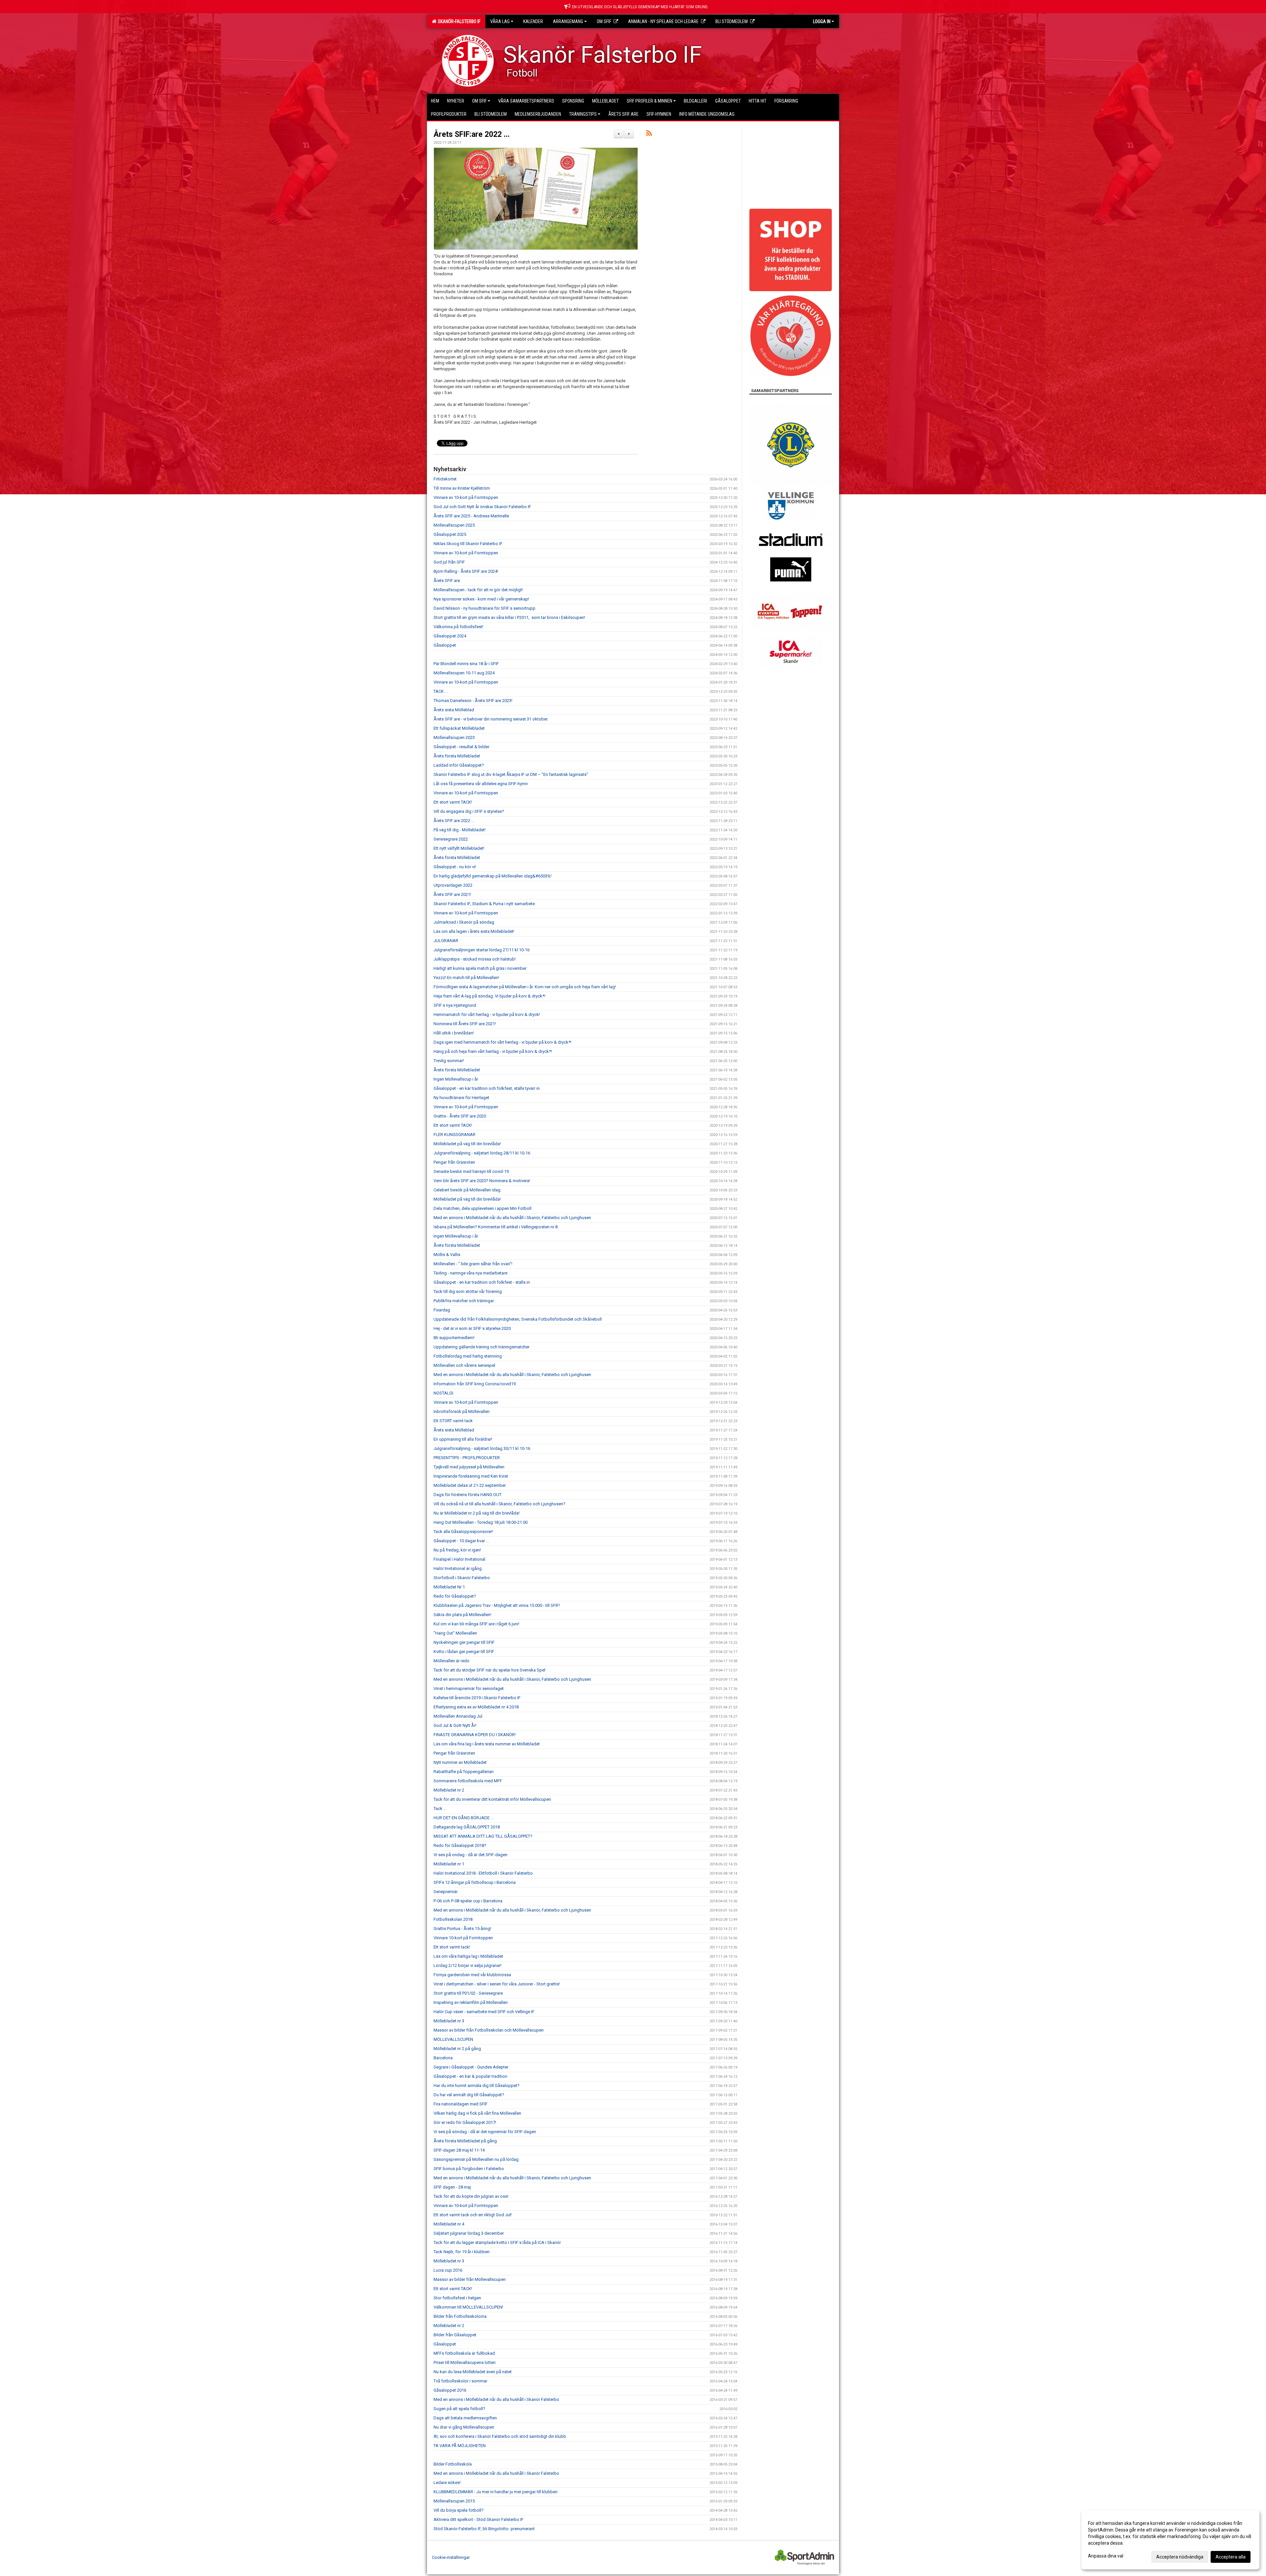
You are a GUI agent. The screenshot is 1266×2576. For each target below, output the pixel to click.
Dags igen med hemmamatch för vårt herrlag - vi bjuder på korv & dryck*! (502, 1042)
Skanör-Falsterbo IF (458, 21)
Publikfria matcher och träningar (464, 1301)
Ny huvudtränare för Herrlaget (461, 1098)
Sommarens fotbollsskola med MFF (468, 1781)
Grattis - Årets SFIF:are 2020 (460, 1116)
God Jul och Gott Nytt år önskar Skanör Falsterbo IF (482, 507)
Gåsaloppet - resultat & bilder (461, 747)
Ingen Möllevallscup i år (456, 1079)
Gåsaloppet (445, 645)
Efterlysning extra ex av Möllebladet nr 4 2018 (476, 1707)
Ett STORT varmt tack (453, 1421)
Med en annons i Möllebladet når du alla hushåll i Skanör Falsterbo (496, 2399)
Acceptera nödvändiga (1180, 2557)
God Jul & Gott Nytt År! (455, 1725)
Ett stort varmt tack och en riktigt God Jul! (473, 2215)
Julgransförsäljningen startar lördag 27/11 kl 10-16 (482, 950)
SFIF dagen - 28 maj (452, 2187)
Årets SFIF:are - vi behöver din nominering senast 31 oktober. (491, 719)
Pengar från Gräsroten (454, 1162)
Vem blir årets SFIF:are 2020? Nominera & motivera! (482, 1181)
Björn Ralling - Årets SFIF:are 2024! (466, 571)
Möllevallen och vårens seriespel (464, 1365)
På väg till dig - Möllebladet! (460, 830)
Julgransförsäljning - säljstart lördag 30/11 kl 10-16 (482, 1448)
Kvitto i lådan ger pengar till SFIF (464, 1652)
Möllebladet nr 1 (449, 1864)
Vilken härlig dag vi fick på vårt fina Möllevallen (477, 2113)
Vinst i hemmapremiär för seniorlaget (469, 1688)
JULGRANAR (446, 941)
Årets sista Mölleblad (454, 710)
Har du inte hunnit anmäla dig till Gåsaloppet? (477, 2085)
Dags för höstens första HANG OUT (467, 1495)
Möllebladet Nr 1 (449, 1587)
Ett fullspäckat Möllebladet (459, 728)
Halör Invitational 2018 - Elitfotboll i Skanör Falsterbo (483, 1873)
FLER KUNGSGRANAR (454, 1135)
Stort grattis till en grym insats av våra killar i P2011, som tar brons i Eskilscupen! (510, 617)
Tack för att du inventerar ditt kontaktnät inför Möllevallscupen (492, 1799)
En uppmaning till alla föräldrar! (463, 1439)
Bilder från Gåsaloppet (455, 2335)
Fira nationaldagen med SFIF (461, 2104)
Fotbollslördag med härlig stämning (468, 1356)
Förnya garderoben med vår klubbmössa (472, 1975)
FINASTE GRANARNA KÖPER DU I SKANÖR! (475, 1735)
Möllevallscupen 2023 (454, 737)
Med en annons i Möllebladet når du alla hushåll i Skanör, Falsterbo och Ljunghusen (512, 1218)
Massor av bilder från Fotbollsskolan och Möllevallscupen (489, 2030)
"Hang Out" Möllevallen (455, 1633)
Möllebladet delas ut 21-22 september (470, 1485)
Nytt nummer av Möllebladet (460, 1762)
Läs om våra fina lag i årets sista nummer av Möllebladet (487, 1744)
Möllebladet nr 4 (449, 2224)
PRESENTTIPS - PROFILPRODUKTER (467, 1458)
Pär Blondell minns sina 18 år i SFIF (466, 664)
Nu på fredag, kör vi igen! (457, 1550)
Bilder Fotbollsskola (453, 2464)
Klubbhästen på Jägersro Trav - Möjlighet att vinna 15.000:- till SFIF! (497, 1605)
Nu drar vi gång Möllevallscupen (464, 2427)
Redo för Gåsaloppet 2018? (460, 1845)
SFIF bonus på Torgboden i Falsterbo (469, 2169)
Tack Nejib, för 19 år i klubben (462, 2252)
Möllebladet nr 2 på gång (457, 2049)
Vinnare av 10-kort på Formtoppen (466, 497)
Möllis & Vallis (447, 1255)
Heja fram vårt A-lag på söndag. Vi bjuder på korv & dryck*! (489, 996)
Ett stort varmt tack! (452, 1947)
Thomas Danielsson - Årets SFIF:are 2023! (473, 701)
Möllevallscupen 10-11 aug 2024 (464, 673)
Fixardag (442, 1310)
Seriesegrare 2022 (451, 839)
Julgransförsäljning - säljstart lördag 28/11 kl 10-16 (482, 1153)
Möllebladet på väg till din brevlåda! (467, 1144)
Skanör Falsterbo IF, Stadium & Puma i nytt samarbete (484, 904)
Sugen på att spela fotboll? (459, 2409)
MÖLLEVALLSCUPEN (453, 2039)
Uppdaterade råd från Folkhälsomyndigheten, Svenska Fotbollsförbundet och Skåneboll (518, 1319)
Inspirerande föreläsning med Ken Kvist (471, 1476)
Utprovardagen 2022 (453, 885)
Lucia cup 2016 (448, 2270)
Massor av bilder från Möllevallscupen (470, 2279)
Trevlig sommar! (449, 1061)
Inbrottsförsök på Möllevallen (462, 1411)
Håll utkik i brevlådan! (454, 1033)
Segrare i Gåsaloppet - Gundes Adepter (471, 2067)
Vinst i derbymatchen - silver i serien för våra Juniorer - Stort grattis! (497, 1984)
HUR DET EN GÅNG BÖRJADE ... (464, 1818)
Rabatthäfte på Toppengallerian (464, 1772)
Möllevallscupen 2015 (454, 2501)
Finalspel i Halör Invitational (459, 1559)
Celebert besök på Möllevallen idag (467, 1190)
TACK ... (441, 691)
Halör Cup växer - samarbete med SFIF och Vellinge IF (484, 2012)
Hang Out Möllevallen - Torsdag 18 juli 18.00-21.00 (481, 1522)
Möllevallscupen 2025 (454, 525)
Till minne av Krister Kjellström (462, 488)
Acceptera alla (1231, 2557)
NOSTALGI (443, 1393)
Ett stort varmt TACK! (453, 802)
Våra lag (500, 21)
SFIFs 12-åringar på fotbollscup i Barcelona (475, 1882)
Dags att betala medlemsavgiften (465, 2418)
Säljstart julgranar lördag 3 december (469, 2233)
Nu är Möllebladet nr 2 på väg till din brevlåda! (477, 1513)
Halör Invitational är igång (458, 1568)
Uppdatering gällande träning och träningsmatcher (482, 1347)
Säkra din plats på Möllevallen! (462, 1615)
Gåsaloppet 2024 (450, 636)
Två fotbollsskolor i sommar (460, 2381)
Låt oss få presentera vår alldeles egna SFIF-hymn (481, 784)
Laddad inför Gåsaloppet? (459, 765)
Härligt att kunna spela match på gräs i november (480, 968)
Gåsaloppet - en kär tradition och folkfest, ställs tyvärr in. (487, 1088)
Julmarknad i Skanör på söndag (464, 922)
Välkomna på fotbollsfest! (458, 627)
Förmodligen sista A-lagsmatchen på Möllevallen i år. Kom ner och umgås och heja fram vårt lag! (525, 987)
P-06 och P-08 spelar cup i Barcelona (468, 1901)
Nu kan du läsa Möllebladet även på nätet (473, 2372)
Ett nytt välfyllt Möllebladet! (459, 848)
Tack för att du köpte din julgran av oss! (471, 2196)
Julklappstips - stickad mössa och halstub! (475, 959)
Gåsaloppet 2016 (450, 2390)
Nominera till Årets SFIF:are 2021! (465, 1024)
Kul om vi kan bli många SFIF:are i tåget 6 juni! (476, 1624)
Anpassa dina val (1106, 2556)
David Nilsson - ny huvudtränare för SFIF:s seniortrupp (484, 608)
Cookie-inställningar (451, 2557)
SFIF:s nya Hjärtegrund (455, 1005)
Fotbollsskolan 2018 (453, 1919)
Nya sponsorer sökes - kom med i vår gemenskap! (481, 599)
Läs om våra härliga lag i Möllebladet (468, 1956)
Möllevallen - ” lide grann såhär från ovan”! (473, 1264)
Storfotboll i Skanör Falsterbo (462, 1578)
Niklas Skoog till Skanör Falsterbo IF (468, 544)
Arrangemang (568, 21)
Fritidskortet (445, 479)
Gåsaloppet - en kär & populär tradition (470, 2076)
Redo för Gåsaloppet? (455, 1596)
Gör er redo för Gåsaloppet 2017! (465, 2122)
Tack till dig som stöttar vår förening (468, 1291)
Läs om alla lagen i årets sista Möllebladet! (474, 931)
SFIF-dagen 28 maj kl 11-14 (459, 2150)
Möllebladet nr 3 (449, 2021)
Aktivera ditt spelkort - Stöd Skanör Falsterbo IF (479, 2519)
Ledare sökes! (447, 2483)
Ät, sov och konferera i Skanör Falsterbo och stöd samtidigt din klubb (500, 2436)
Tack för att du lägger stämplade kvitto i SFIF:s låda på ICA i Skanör (497, 2242)
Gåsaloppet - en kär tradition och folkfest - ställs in (482, 1282)
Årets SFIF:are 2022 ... (472, 134)
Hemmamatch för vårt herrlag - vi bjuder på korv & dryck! (487, 1014)
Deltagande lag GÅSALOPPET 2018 (467, 1827)
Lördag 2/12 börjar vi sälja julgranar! (467, 1965)
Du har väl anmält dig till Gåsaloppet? (469, 2095)
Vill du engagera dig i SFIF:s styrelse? (469, 811)
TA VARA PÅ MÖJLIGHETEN (460, 2446)
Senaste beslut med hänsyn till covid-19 (471, 1171)
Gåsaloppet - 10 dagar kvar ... (461, 1541)
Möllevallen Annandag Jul (458, 1716)
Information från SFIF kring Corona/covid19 (475, 1384)
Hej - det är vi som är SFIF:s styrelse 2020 (472, 1328)
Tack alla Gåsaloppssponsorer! (463, 1532)
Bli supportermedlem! (454, 1338)
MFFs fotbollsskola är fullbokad (464, 2353)
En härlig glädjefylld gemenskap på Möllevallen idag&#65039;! (493, 876)
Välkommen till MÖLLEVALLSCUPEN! (468, 2307)
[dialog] (1170, 2540)
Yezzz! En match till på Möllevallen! (466, 978)
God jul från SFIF (449, 562)
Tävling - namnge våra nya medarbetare (470, 1273)
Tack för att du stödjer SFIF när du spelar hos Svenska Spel (489, 1670)
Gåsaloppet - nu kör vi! (455, 867)
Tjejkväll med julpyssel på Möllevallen (469, 1467)
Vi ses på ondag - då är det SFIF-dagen (470, 1855)
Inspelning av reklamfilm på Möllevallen (471, 2002)
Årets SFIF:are (447, 581)
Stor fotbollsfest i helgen (457, 2298)
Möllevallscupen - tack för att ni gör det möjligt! (478, 590)
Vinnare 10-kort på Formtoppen (463, 1938)
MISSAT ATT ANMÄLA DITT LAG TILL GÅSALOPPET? (483, 1836)
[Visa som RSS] (649, 134)
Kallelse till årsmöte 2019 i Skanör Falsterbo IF (477, 1698)
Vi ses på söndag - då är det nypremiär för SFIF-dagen (485, 2132)
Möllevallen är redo (452, 1661)
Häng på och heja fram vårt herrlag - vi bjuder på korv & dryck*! (493, 1051)
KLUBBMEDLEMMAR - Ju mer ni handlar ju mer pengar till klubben (496, 2492)
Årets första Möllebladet (457, 756)
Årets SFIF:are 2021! (452, 894)
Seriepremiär (446, 1892)
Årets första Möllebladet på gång (465, 2141)
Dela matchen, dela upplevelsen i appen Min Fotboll (482, 1208)
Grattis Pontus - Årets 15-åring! (462, 1929)
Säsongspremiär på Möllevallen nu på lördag (476, 2159)
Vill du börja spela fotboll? (459, 2510)
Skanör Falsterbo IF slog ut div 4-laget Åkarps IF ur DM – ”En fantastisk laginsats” (511, 774)
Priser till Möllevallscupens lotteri (465, 2362)
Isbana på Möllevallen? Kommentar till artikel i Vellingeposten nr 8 (496, 1227)
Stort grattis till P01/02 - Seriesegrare (468, 1993)
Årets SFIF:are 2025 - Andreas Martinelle (471, 516)
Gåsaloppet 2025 (450, 534)
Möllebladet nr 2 (449, 1790)
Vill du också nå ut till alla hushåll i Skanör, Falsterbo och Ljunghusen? (499, 1504)
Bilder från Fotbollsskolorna (460, 2316)
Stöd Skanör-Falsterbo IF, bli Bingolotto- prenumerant (484, 2529)
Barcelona (443, 2058)
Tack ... (440, 1809)
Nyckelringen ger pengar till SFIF (464, 1642)
